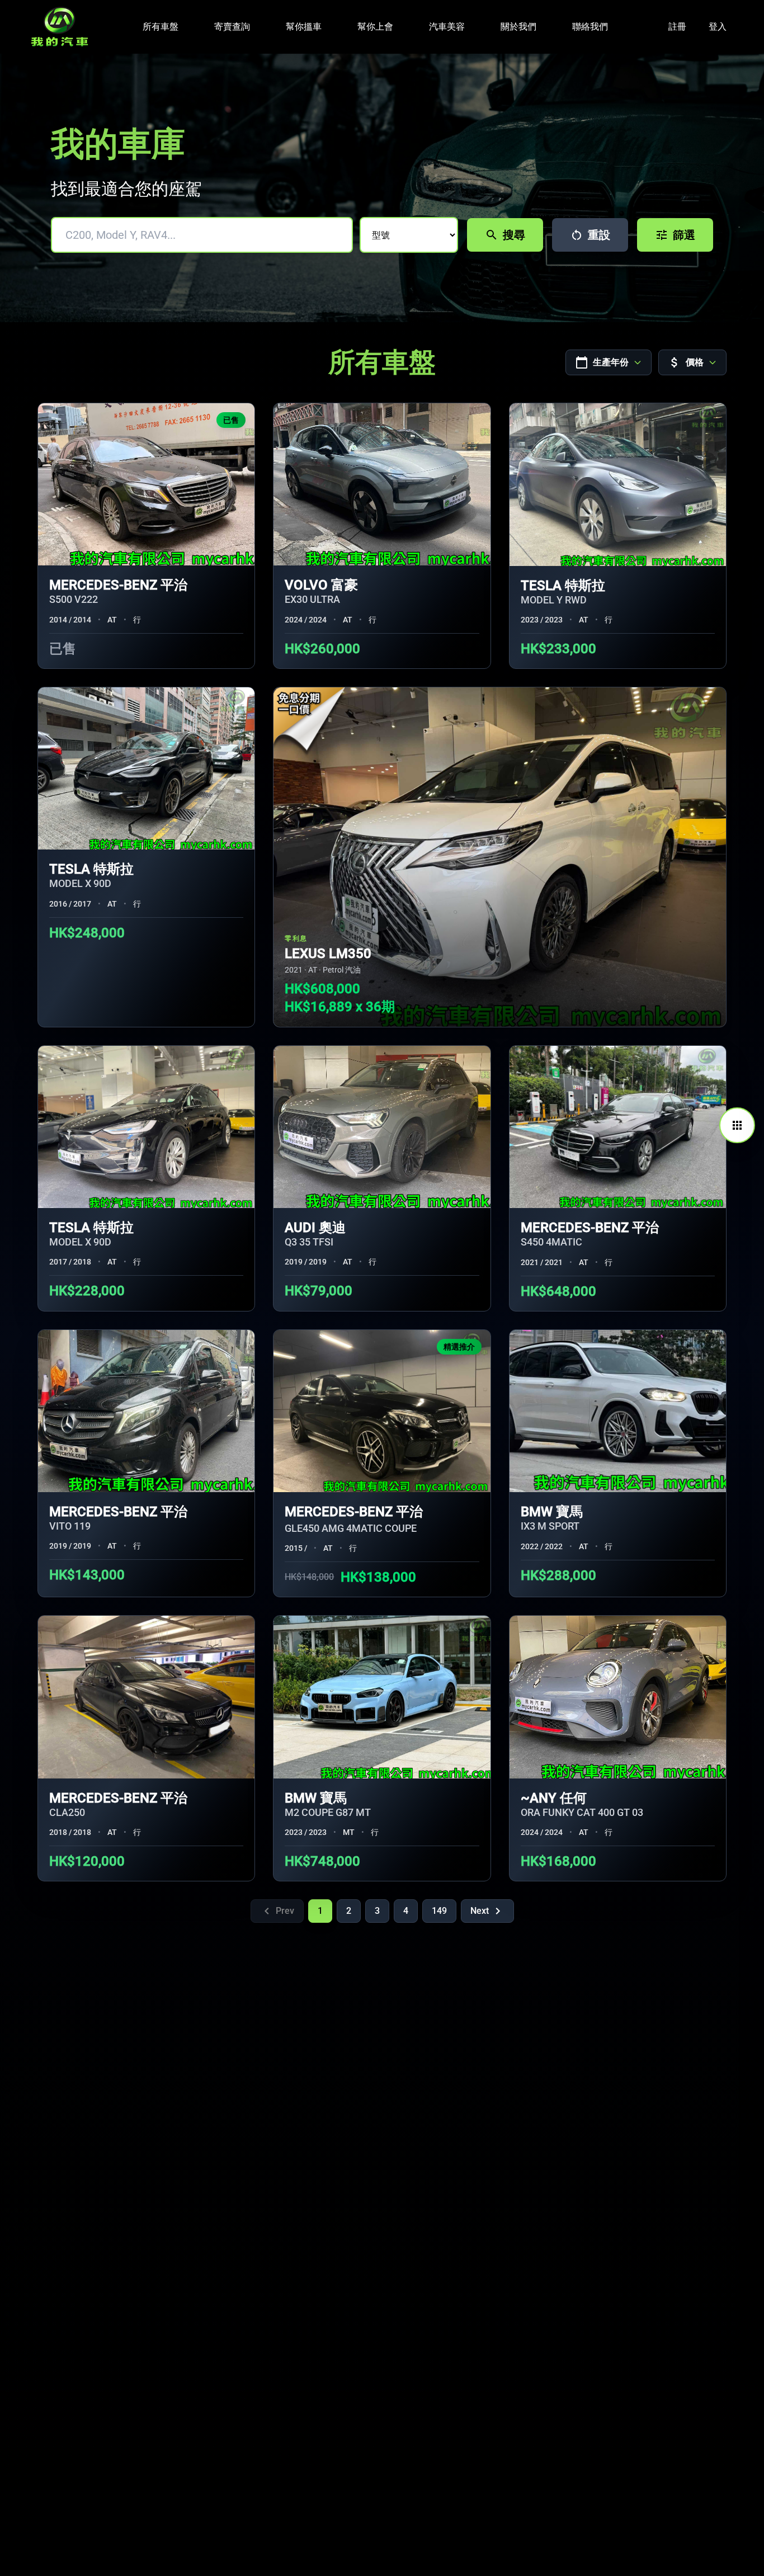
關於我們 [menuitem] (518, 27)
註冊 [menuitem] (677, 27)
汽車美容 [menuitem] (447, 27)
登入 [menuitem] (718, 27)
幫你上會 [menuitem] (375, 27)
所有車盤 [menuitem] (161, 27)
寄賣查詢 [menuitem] (232, 27)
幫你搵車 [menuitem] (304, 27)
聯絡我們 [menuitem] (590, 27)
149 (439, 1911)
